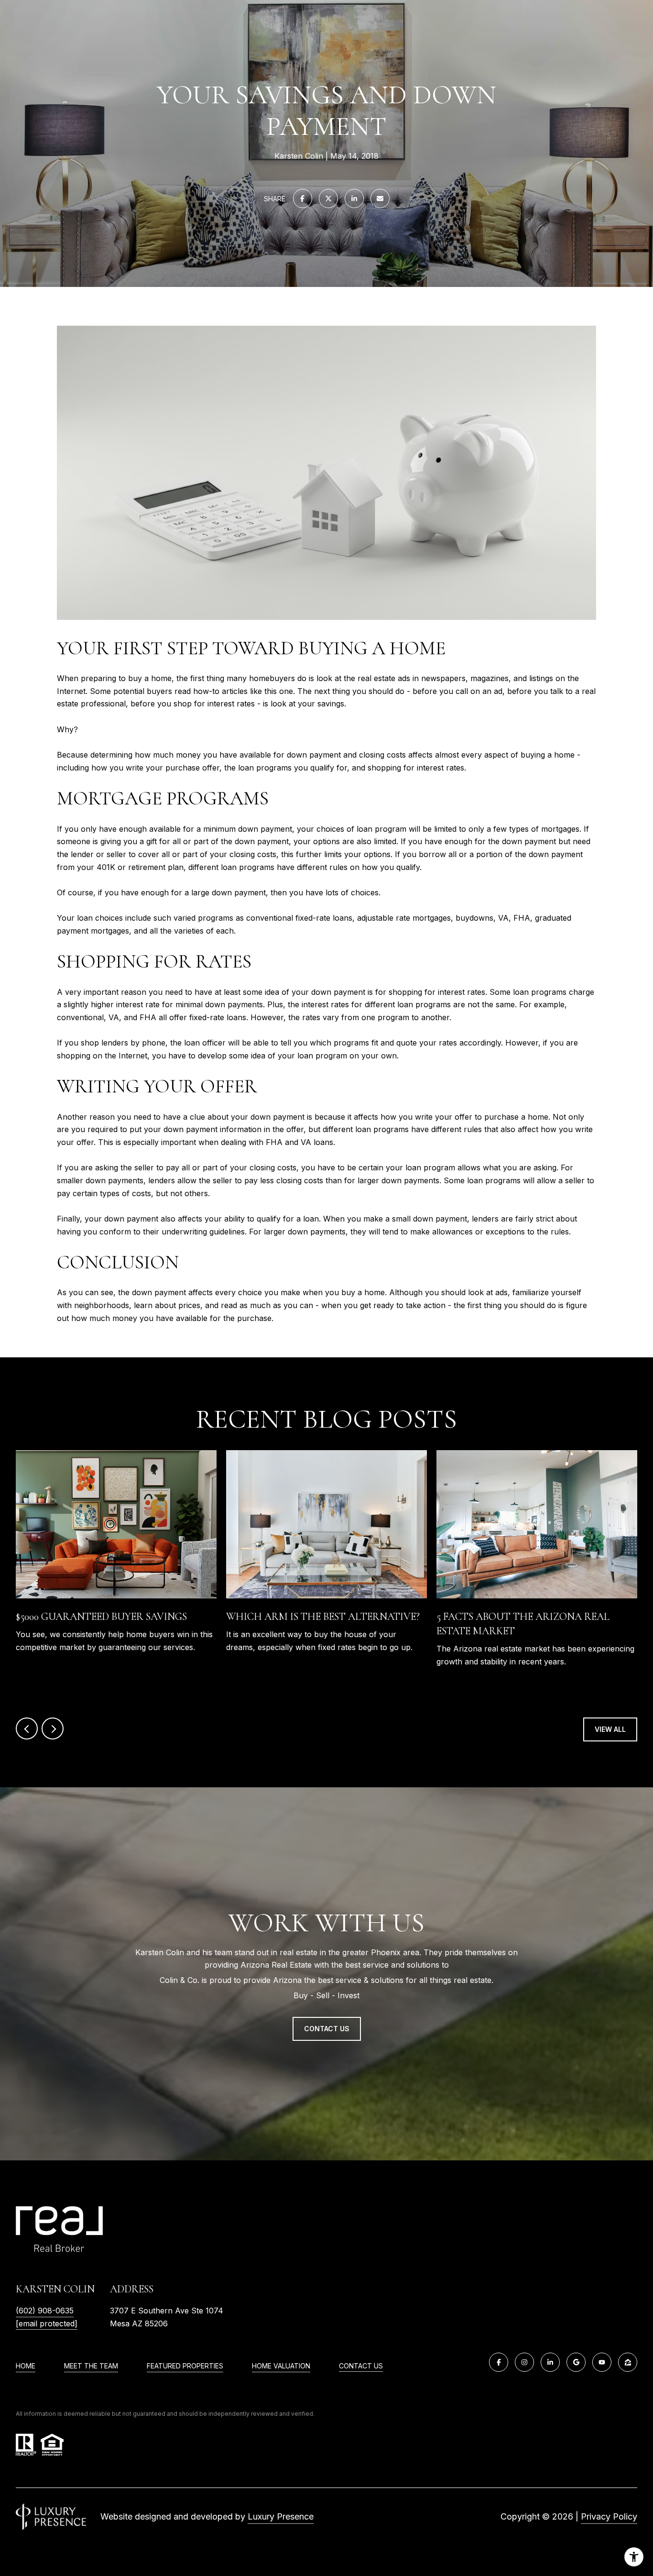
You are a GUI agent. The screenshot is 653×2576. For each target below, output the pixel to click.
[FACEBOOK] (499, 2362)
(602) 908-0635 (45, 2311)
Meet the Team (91, 2366)
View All (610, 1729)
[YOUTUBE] (602, 2362)
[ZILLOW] (628, 2362)
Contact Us (361, 2366)
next (53, 1728)
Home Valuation (281, 2366)
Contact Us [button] (327, 2029)
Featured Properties (185, 2366)
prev (27, 1728)
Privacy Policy (609, 2516)
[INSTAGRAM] (524, 2362)
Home (26, 2366)
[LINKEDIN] (550, 2362)
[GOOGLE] (576, 2362)
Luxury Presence (281, 2516)
